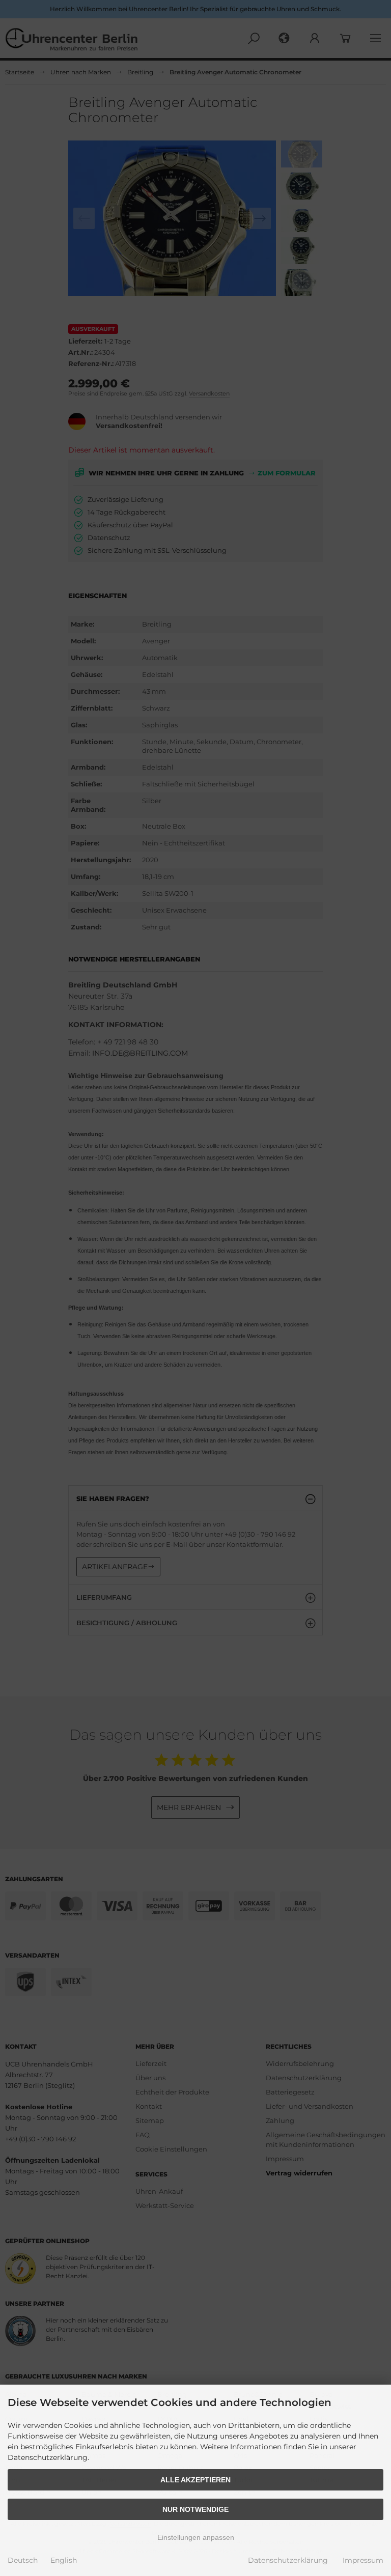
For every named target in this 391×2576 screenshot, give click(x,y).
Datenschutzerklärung (288, 2560)
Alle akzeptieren (195, 2480)
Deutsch (23, 2560)
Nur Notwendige (195, 2509)
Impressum (363, 2560)
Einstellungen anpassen (196, 2537)
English (64, 2560)
